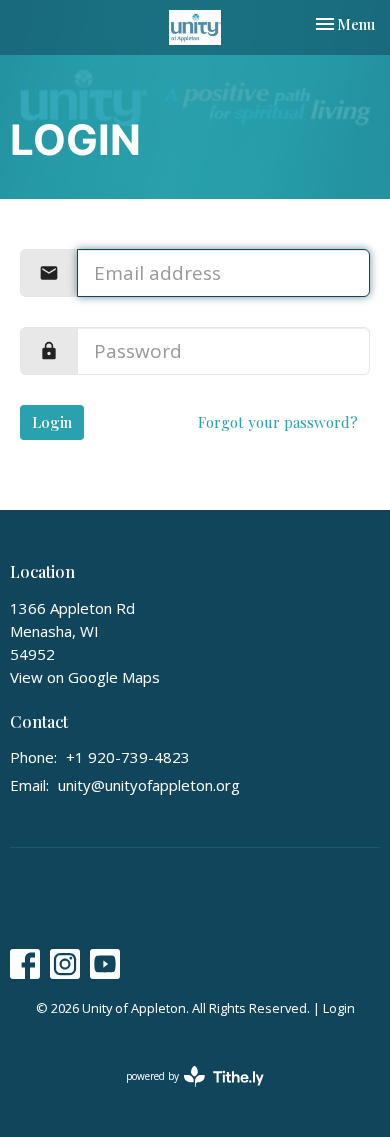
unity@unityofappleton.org (149, 785)
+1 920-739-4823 (128, 757)
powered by (184, 1093)
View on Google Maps (85, 677)
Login (52, 422)
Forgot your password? (278, 422)
